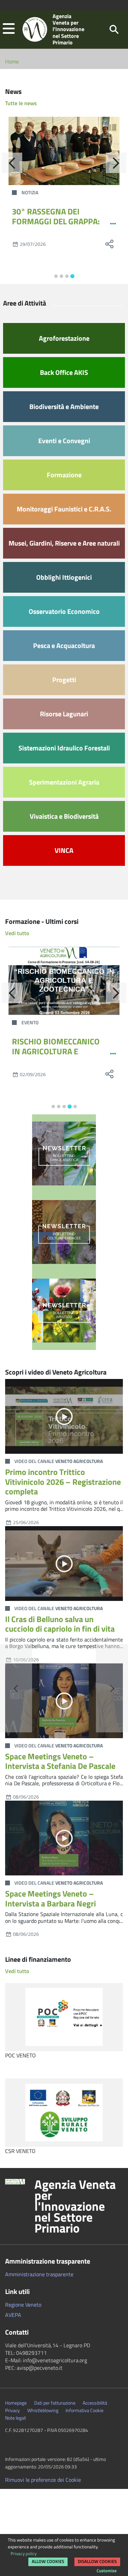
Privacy (12, 2410)
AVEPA (13, 2315)
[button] (9, 29)
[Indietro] (12, 163)
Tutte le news (21, 103)
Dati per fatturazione (55, 2403)
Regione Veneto (23, 2305)
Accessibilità (95, 2403)
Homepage (16, 2403)
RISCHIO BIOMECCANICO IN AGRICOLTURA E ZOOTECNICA (56, 1051)
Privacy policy (24, 2553)
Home (12, 61)
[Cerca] (114, 29)
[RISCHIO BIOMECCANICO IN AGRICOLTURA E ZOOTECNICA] (64, 981)
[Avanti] (116, 163)
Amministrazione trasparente (39, 2274)
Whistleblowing (43, 2410)
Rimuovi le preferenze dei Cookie (43, 2480)
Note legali (16, 2418)
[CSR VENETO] (64, 2113)
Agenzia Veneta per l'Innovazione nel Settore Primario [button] (75, 2206)
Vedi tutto (17, 933)
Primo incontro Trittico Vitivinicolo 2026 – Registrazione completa (63, 1482)
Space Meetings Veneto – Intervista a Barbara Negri (51, 1898)
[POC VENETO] (64, 2017)
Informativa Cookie (84, 2410)
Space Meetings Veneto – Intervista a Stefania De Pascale (60, 1761)
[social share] (109, 244)
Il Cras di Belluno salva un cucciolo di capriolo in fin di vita (60, 1624)
